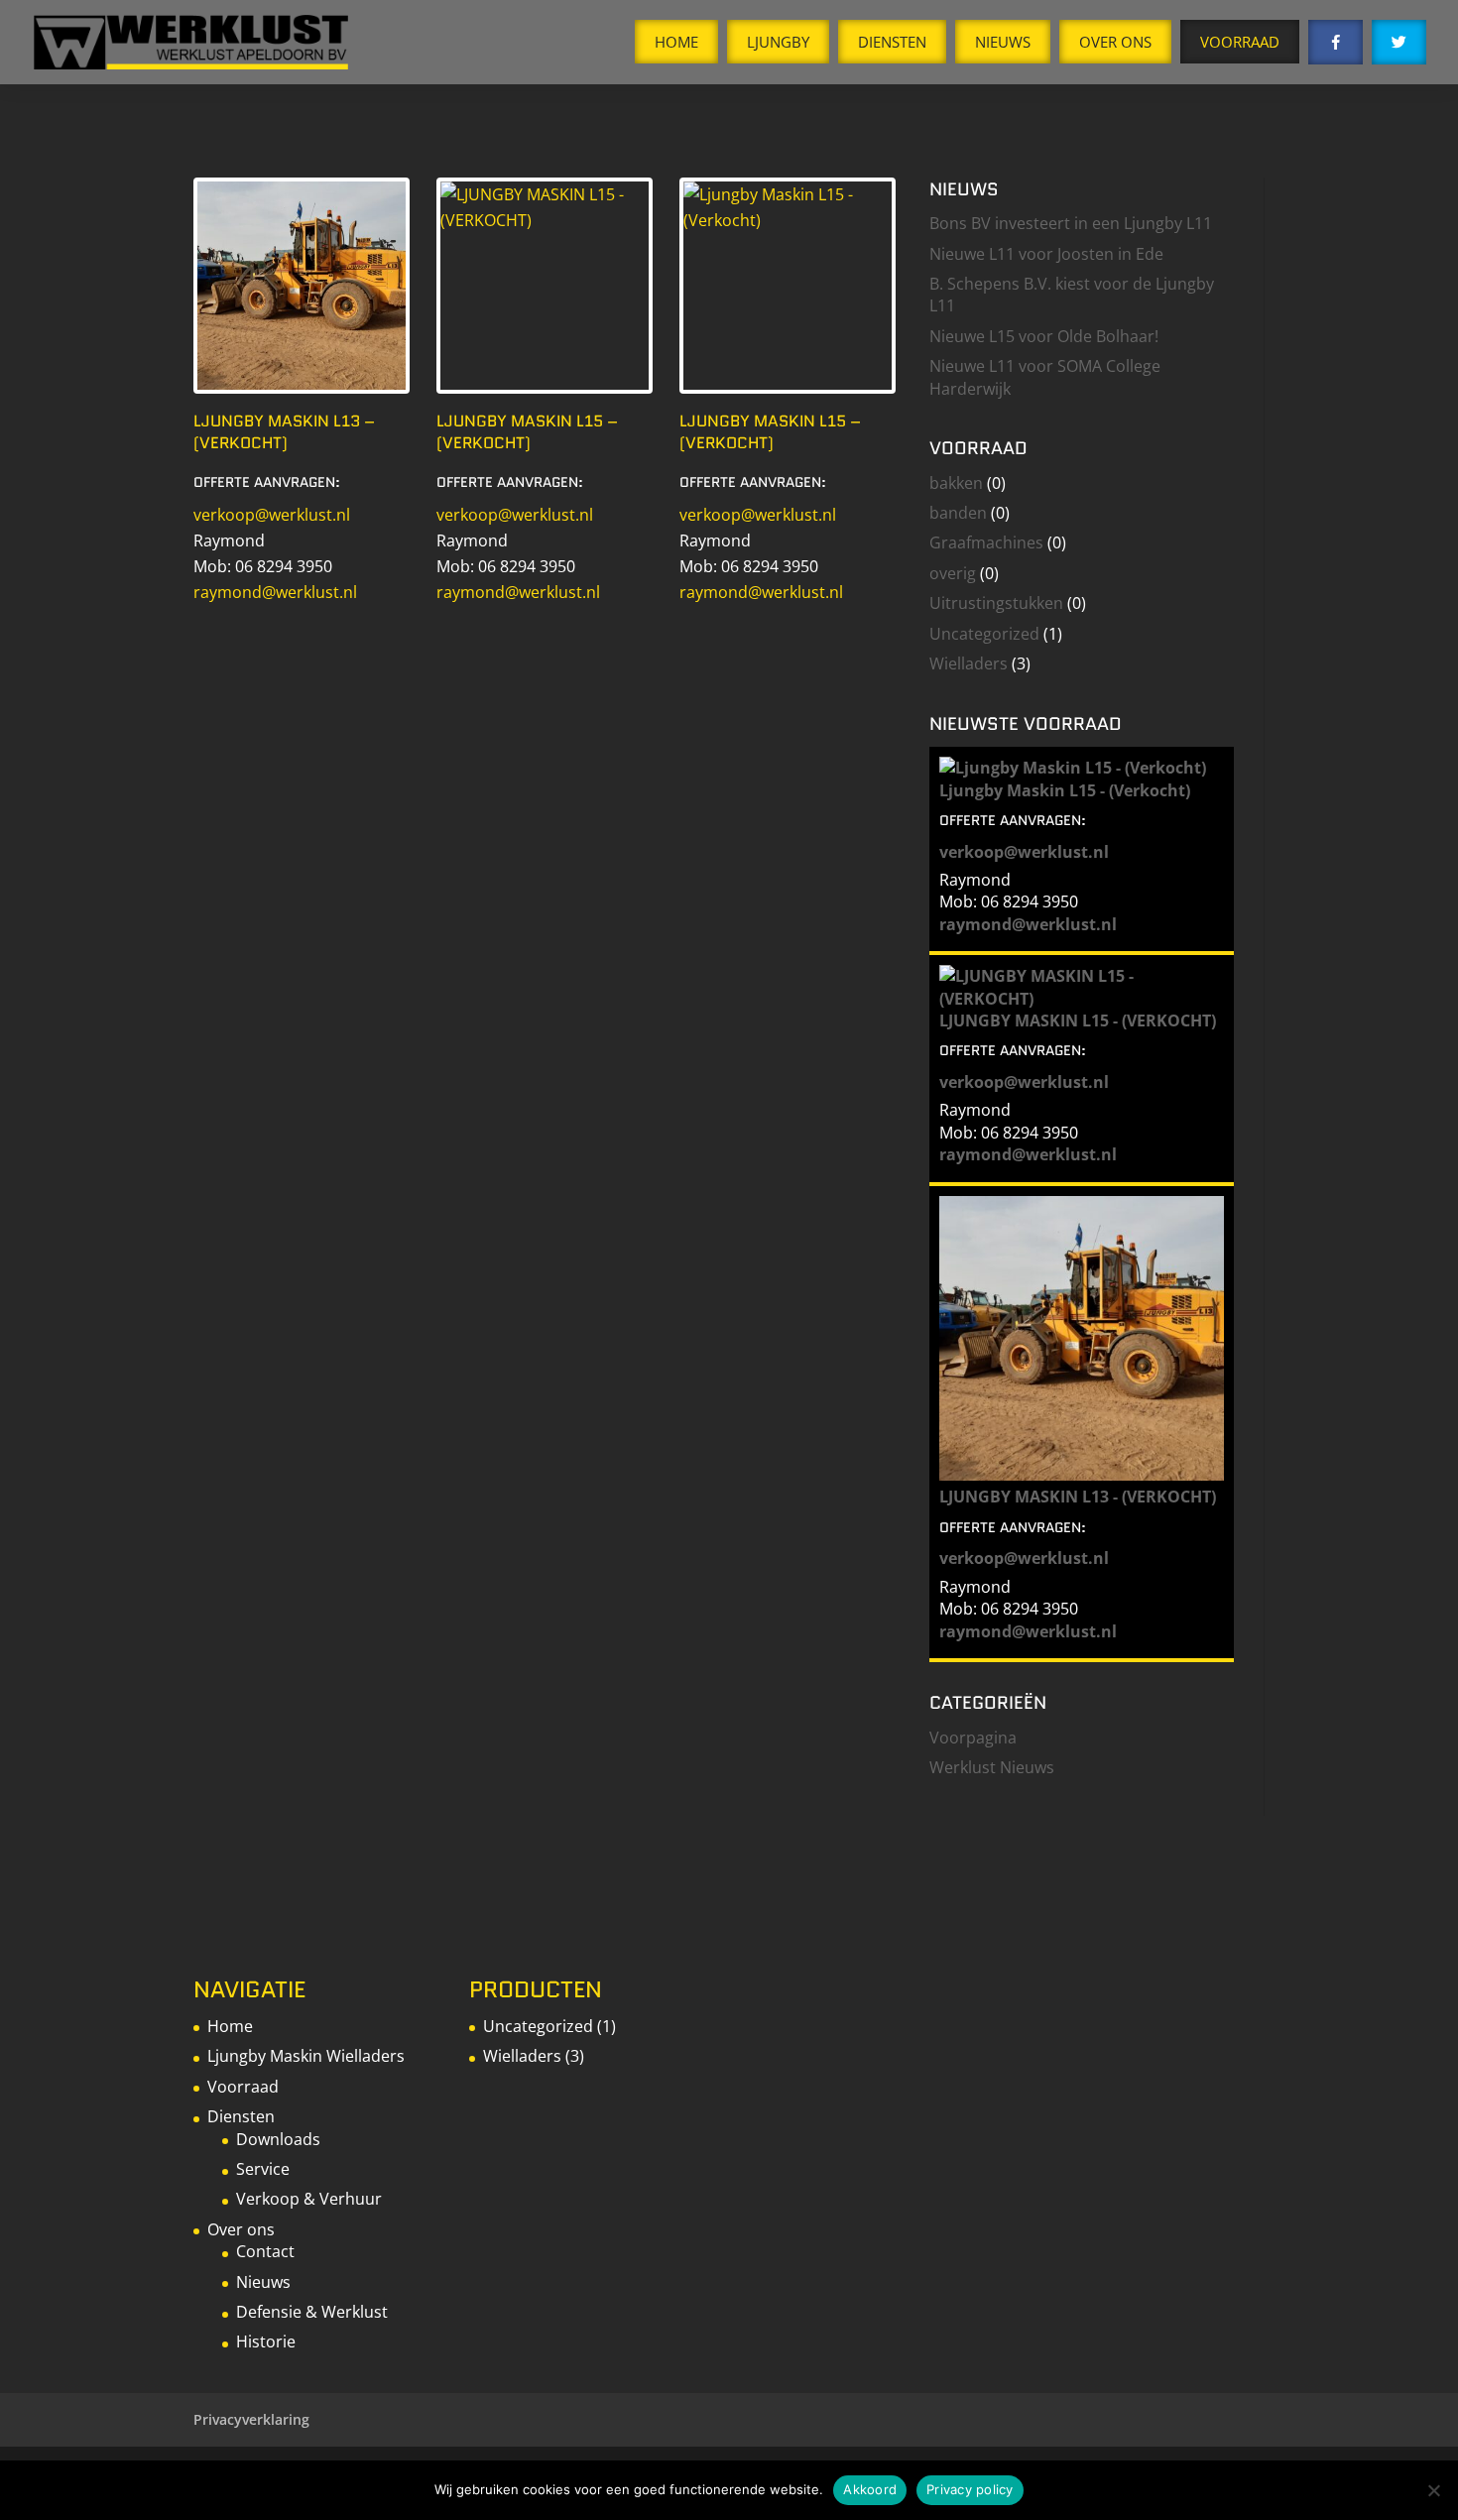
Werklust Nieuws (992, 1767)
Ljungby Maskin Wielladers (306, 2056)
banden (958, 513)
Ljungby (778, 42)
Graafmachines (986, 542)
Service (263, 2169)
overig (953, 573)
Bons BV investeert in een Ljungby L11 (1071, 223)
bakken (956, 483)
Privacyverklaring (251, 2419)
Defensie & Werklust (312, 2312)
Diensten (892, 42)
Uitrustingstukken (996, 603)
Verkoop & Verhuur (309, 2199)
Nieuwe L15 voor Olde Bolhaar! (1044, 336)
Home (676, 42)
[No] (1433, 2490)
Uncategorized (984, 634)
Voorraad (1240, 42)
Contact (265, 2251)
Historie (266, 2341)
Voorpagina (973, 1738)
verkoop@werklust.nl (272, 515)
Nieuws (1003, 42)
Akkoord (870, 2489)
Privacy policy (970, 2489)
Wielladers (969, 663)
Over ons (241, 2229)
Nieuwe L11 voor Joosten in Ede (1046, 254)
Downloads (278, 2139)
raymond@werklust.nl (275, 592)
